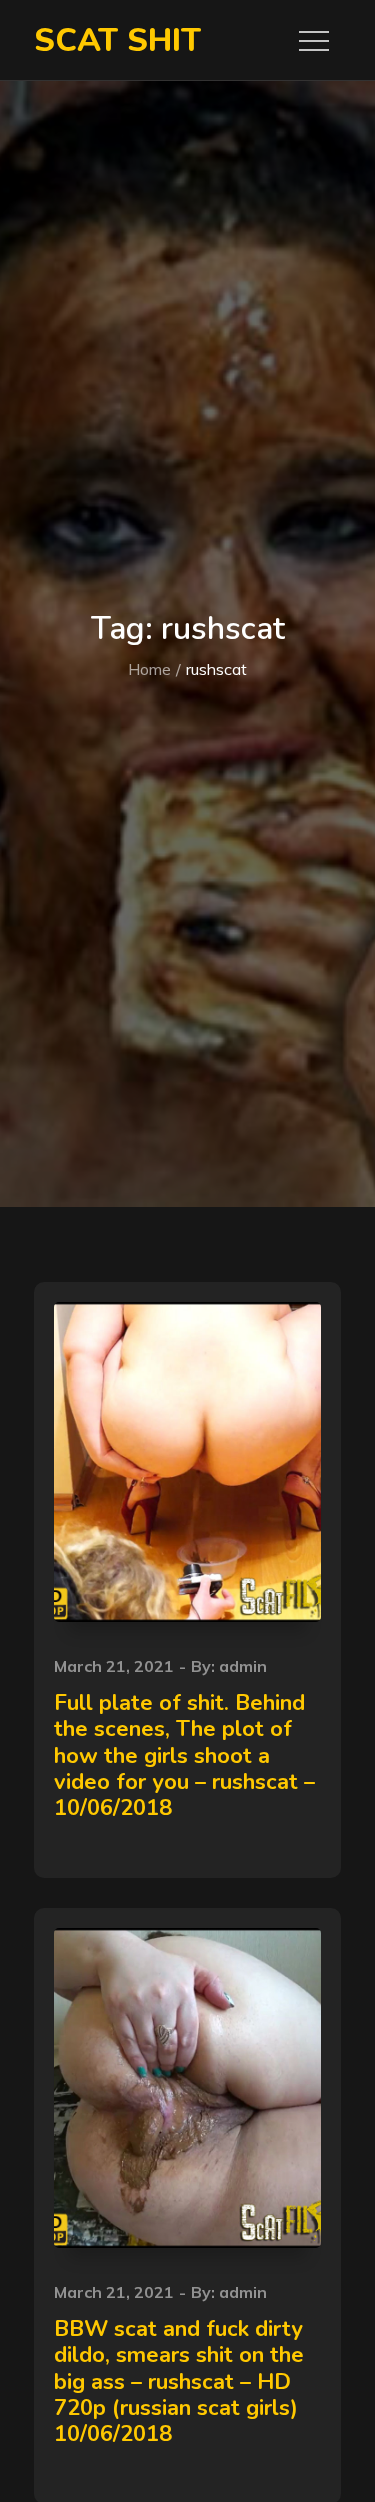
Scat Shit (117, 40)
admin (243, 1666)
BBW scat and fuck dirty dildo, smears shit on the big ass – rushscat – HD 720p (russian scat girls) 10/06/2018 (179, 2382)
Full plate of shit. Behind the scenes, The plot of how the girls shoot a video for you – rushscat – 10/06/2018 (184, 1756)
